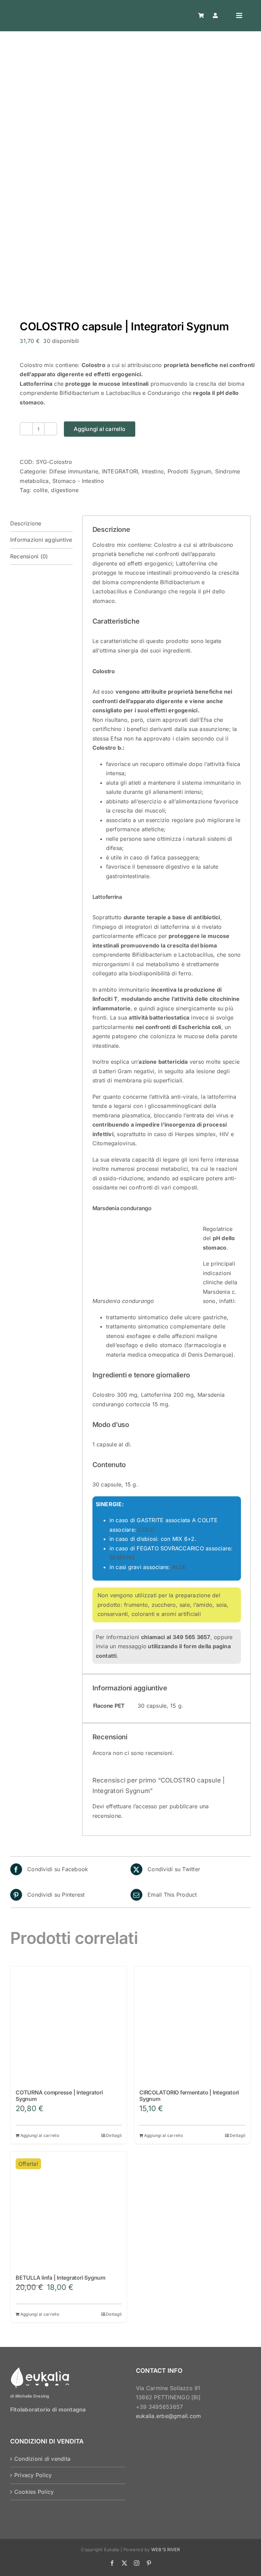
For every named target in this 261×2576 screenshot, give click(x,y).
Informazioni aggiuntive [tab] (41, 540)
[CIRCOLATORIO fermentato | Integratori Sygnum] (192, 2024)
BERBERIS (122, 1557)
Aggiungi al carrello (100, 429)
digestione (65, 490)
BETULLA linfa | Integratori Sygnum (60, 2278)
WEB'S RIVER (166, 2549)
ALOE (179, 1567)
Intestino (153, 471)
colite (40, 490)
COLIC (146, 1530)
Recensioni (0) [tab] (29, 556)
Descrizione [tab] (26, 523)
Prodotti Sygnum (190, 471)
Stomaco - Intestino (78, 481)
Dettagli (114, 2135)
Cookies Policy (34, 2492)
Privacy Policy (33, 2475)
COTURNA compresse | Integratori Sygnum (59, 2096)
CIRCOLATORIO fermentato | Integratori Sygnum (189, 2096)
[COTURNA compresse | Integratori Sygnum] (69, 2024)
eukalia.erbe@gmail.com (168, 2416)
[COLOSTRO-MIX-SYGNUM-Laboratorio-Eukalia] (130, 184)
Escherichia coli (200, 1027)
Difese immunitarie (74, 471)
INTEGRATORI (120, 471)
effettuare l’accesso (132, 1806)
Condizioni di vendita (42, 2459)
